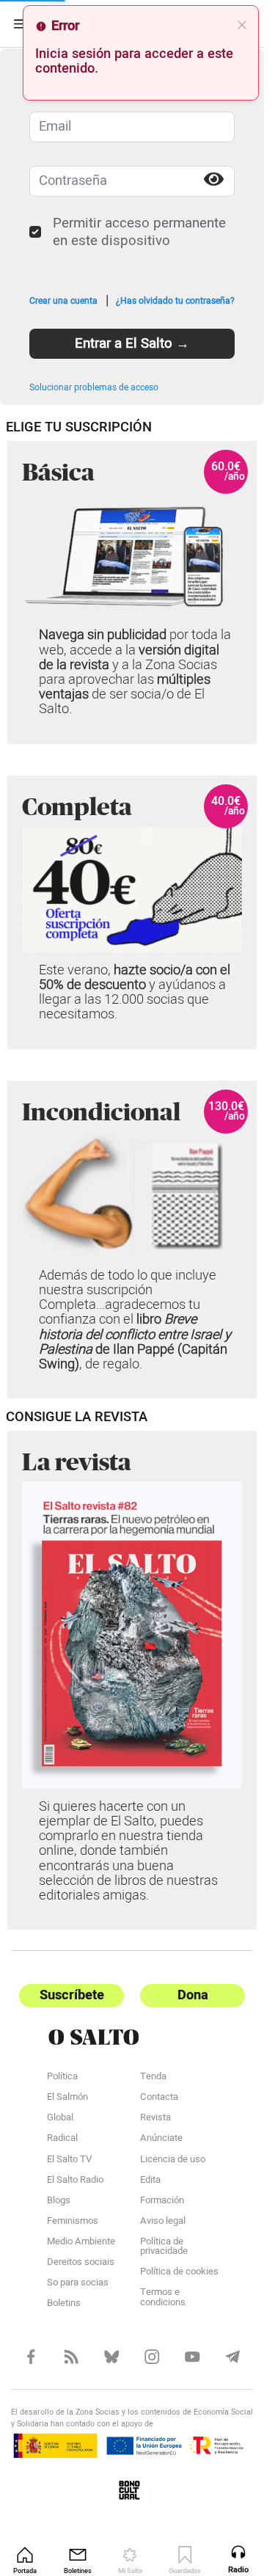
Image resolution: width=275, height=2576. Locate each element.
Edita (150, 2181)
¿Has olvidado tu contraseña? (175, 300)
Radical (62, 2139)
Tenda (153, 2078)
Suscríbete (72, 1995)
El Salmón (67, 2098)
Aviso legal (163, 2222)
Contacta (159, 2098)
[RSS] (71, 2357)
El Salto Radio (75, 2181)
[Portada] (132, 2037)
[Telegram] (233, 2357)
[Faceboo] (31, 2357)
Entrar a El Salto (132, 343)
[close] (242, 25)
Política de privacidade (164, 2248)
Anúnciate (161, 2139)
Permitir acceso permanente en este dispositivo (139, 232)
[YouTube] (192, 2357)
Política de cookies (179, 2273)
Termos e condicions (163, 2298)
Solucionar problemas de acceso (94, 387)
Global (60, 2119)
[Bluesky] (112, 2357)
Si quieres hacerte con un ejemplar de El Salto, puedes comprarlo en (121, 1821)
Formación (162, 2202)
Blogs (59, 2202)
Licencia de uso (173, 2160)
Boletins (64, 2305)
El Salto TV (69, 2160)
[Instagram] (152, 2357)
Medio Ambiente (81, 2243)
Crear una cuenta (63, 300)
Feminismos (73, 2222)
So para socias (78, 2284)
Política (62, 2078)
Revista (155, 2119)
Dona (193, 1995)
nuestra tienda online (121, 1843)
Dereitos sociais (81, 2263)
